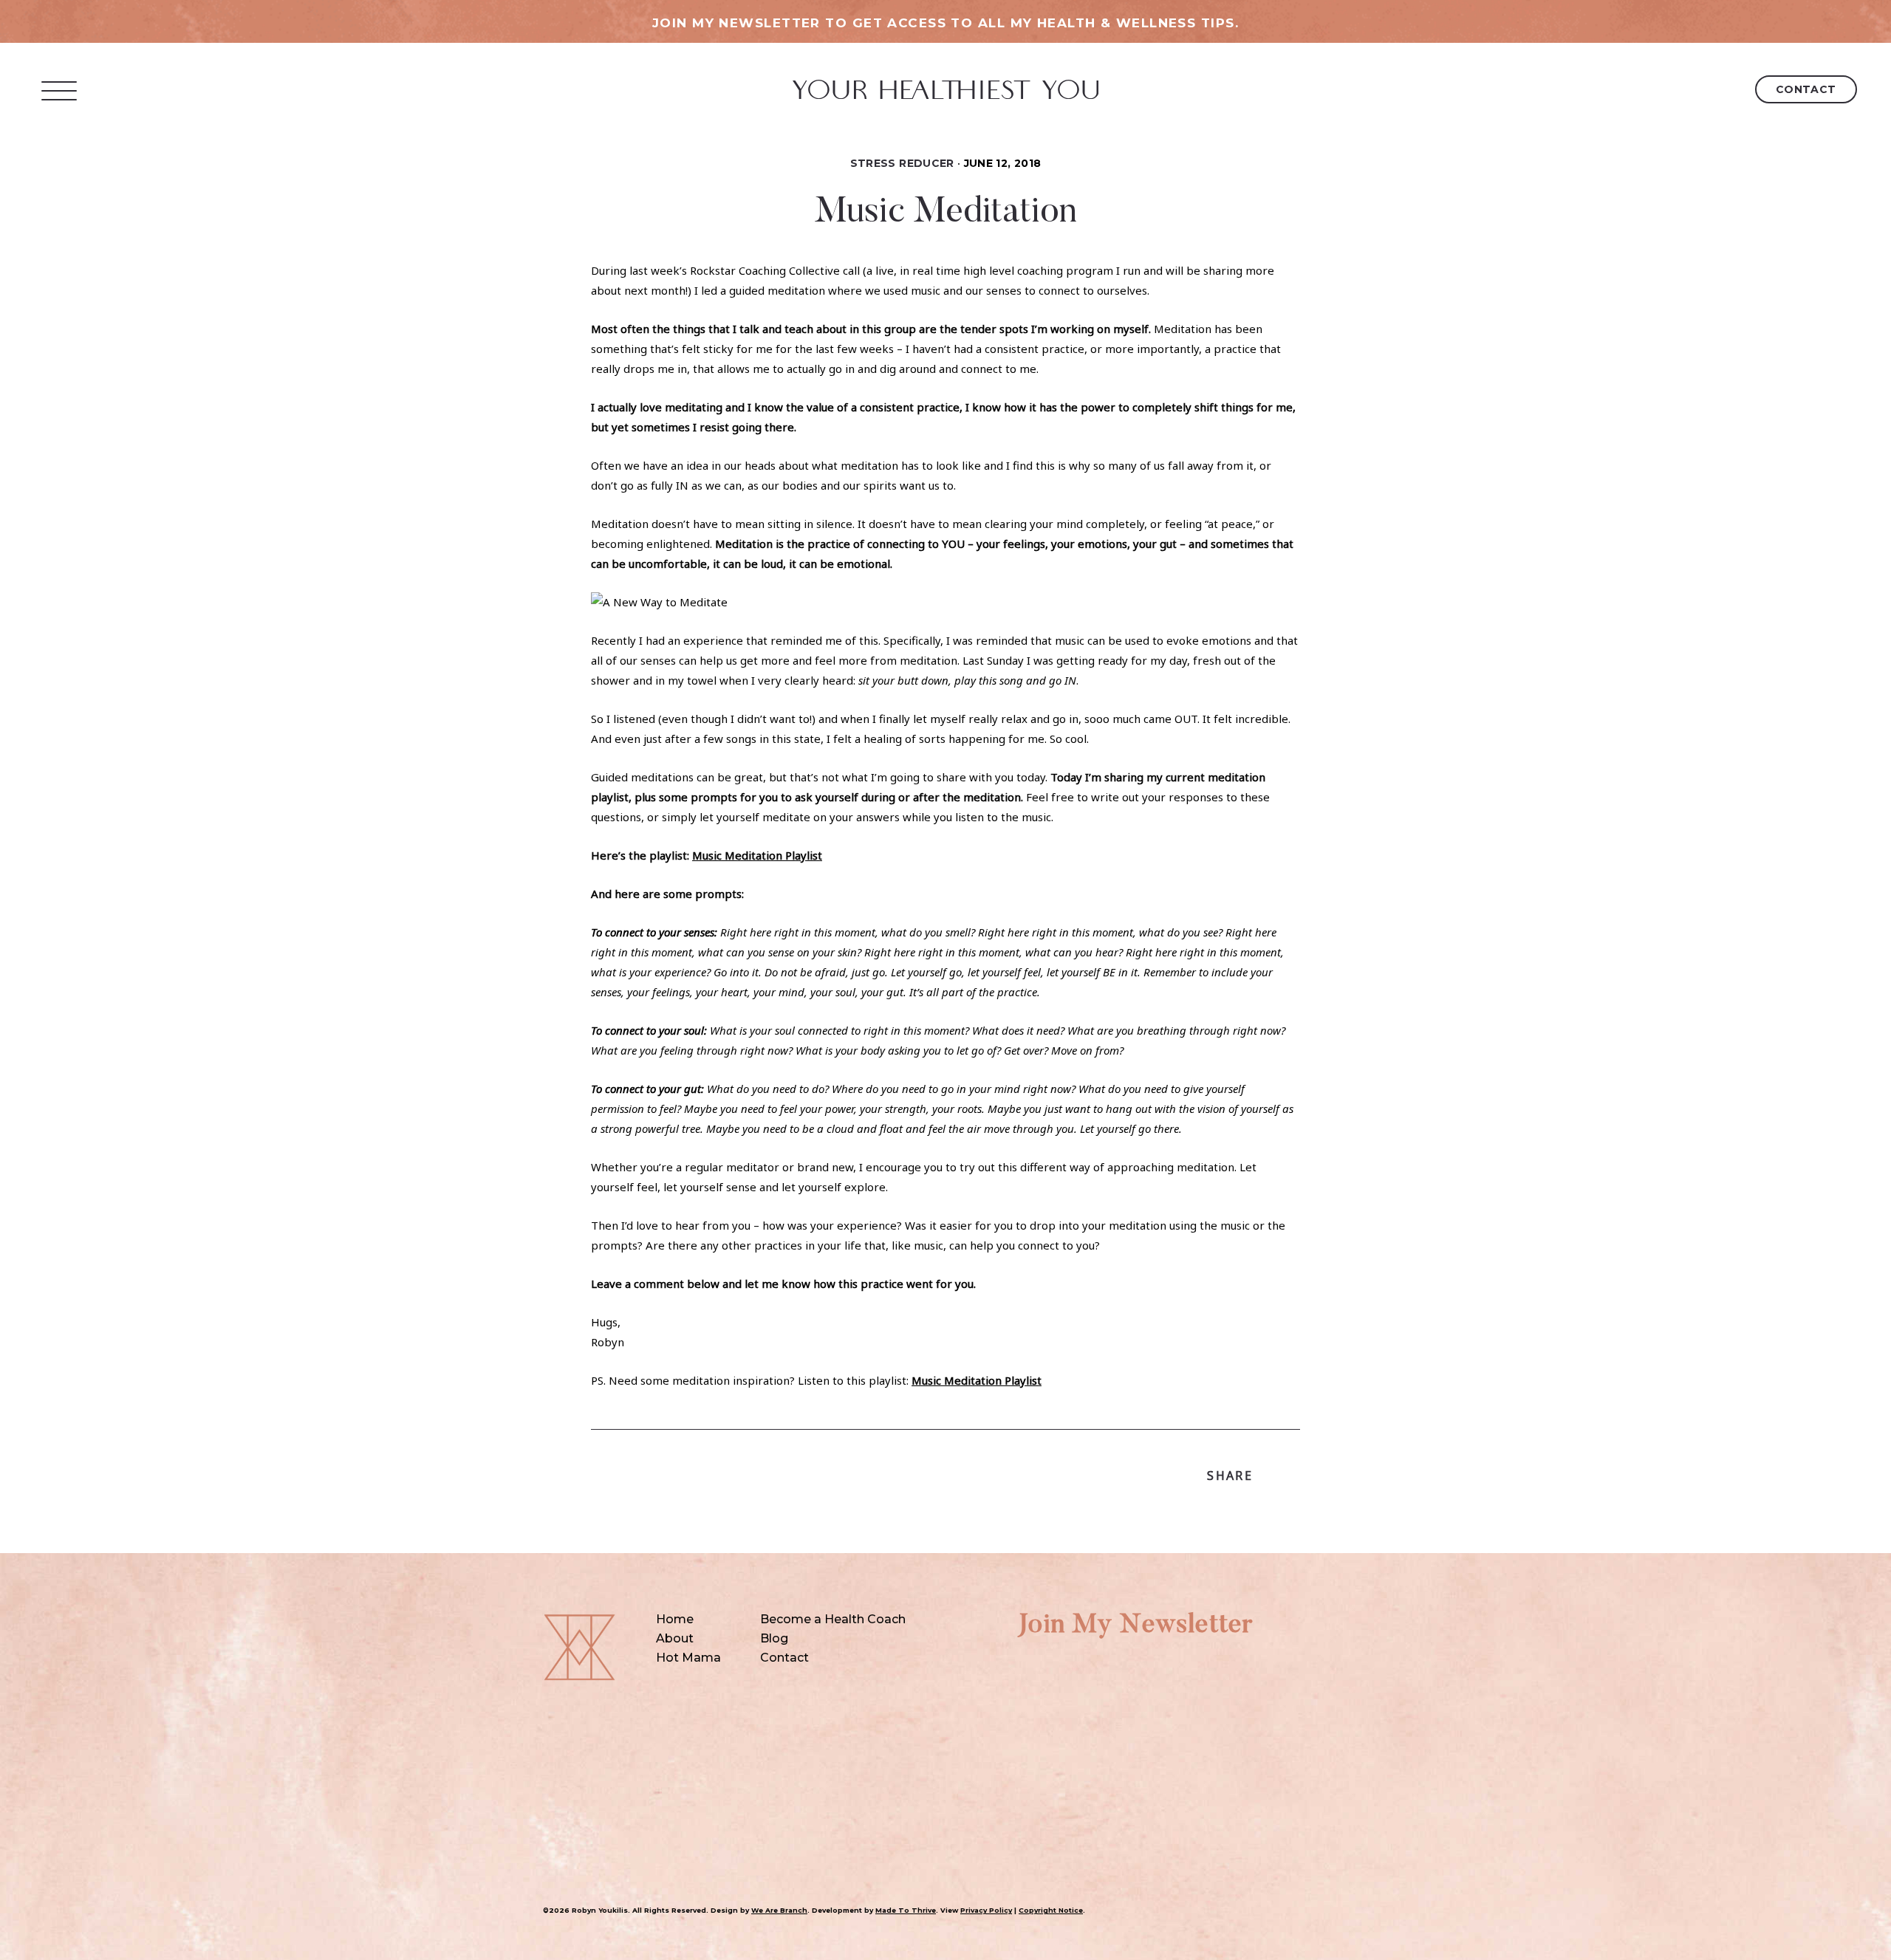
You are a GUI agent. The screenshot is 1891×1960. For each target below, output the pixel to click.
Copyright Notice (1051, 1910)
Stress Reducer (902, 163)
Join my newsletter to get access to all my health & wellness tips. (945, 23)
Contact (1806, 89)
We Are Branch (779, 1910)
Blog (774, 1638)
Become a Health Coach (833, 1619)
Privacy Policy (986, 1910)
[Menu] (59, 90)
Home (675, 1619)
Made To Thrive (906, 1910)
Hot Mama (688, 1658)
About (675, 1638)
